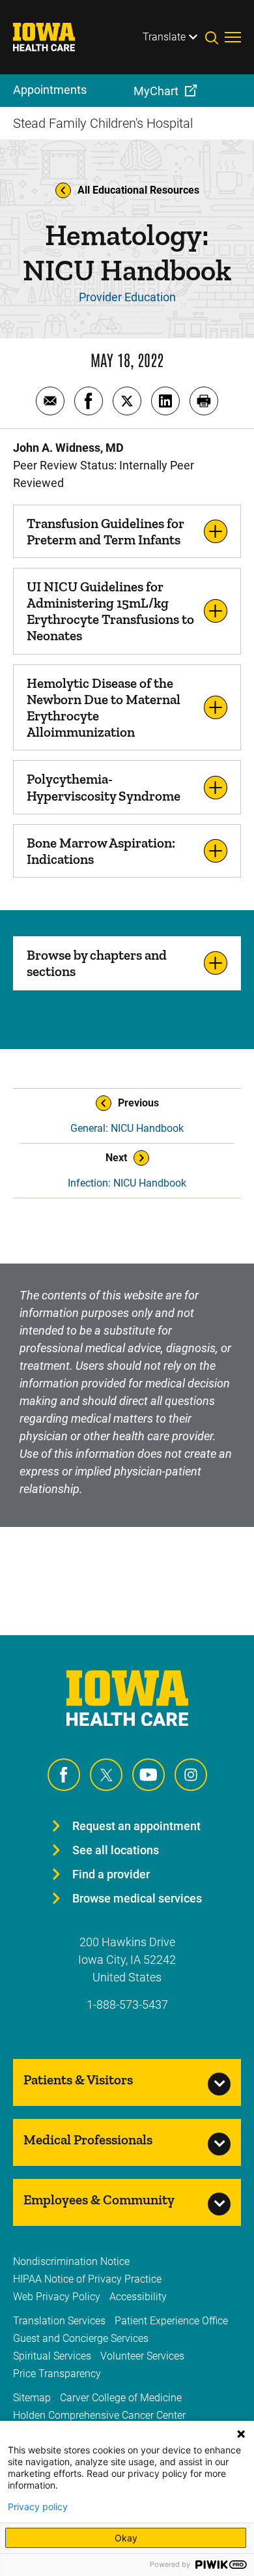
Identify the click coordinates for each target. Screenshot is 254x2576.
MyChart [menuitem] (156, 91)
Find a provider (111, 1874)
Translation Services (59, 2321)
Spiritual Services (52, 2356)
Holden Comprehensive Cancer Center (99, 2415)
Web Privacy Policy (57, 2297)
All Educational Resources (138, 190)
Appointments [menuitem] (50, 90)
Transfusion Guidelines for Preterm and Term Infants (106, 531)
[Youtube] (148, 1775)
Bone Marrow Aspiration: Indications (101, 851)
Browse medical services (137, 1898)
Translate (164, 37)
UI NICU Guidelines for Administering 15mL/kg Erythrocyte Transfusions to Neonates (110, 611)
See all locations (116, 1850)
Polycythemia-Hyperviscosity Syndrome (104, 787)
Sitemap (32, 2398)
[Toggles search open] (215, 37)
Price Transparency (57, 2374)
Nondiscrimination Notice (71, 2261)
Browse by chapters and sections (97, 963)
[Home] (52, 37)
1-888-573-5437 (127, 2005)
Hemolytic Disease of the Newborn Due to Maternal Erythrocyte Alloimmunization (104, 708)
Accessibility (138, 2297)
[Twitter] (106, 1775)
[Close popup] (241, 2434)
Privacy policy (38, 2507)
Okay (126, 2538)
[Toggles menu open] (233, 37)
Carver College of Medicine (121, 2398)
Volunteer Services (142, 2356)
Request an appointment (136, 1826)
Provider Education (127, 297)
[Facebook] (64, 1775)
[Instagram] (191, 1775)
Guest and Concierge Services (81, 2338)
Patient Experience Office (171, 2321)
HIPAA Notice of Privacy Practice (87, 2279)
